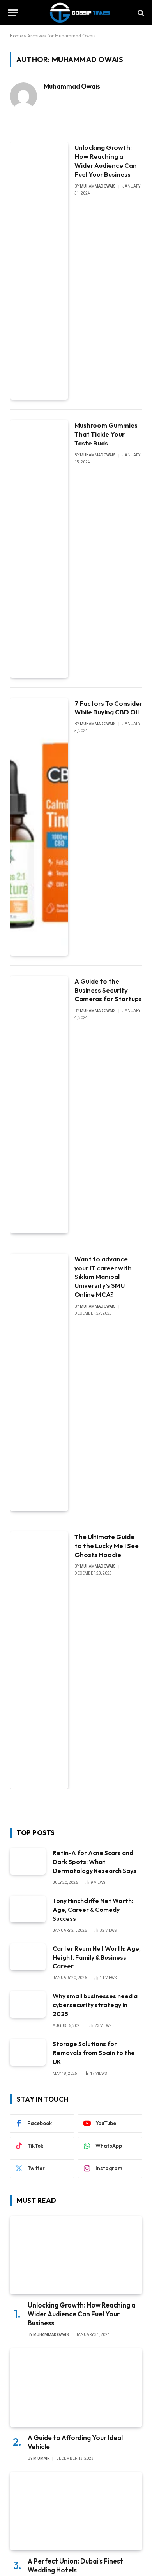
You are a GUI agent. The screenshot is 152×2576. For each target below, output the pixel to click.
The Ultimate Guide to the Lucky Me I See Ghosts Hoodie (107, 1546)
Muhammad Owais (72, 86)
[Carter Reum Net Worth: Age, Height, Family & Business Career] (28, 1957)
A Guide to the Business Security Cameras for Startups (108, 990)
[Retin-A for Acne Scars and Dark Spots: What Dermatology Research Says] (28, 1861)
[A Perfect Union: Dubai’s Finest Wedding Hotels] (76, 2511)
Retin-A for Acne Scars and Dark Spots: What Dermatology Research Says (95, 1862)
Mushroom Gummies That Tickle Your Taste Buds (106, 434)
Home (16, 36)
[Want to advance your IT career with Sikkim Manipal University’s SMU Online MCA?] (39, 1382)
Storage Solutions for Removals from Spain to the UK (94, 2053)
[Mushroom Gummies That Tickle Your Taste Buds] (39, 549)
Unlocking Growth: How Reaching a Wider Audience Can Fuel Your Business (106, 161)
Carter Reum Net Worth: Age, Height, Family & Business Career (97, 1957)
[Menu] (13, 13)
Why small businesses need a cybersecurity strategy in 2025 (95, 2005)
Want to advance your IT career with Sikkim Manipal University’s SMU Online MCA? (103, 1277)
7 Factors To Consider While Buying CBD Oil (108, 708)
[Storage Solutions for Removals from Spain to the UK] (28, 2052)
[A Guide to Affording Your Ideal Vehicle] (76, 2387)
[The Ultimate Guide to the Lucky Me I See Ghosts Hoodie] (39, 1660)
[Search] (140, 13)
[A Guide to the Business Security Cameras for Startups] (39, 1105)
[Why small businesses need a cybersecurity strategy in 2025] (28, 2004)
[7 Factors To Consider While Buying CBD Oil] (39, 827)
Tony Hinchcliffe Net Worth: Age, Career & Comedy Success (93, 1910)
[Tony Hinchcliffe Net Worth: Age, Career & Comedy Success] (28, 1909)
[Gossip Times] (80, 13)
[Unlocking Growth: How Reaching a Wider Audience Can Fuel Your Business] (39, 271)
